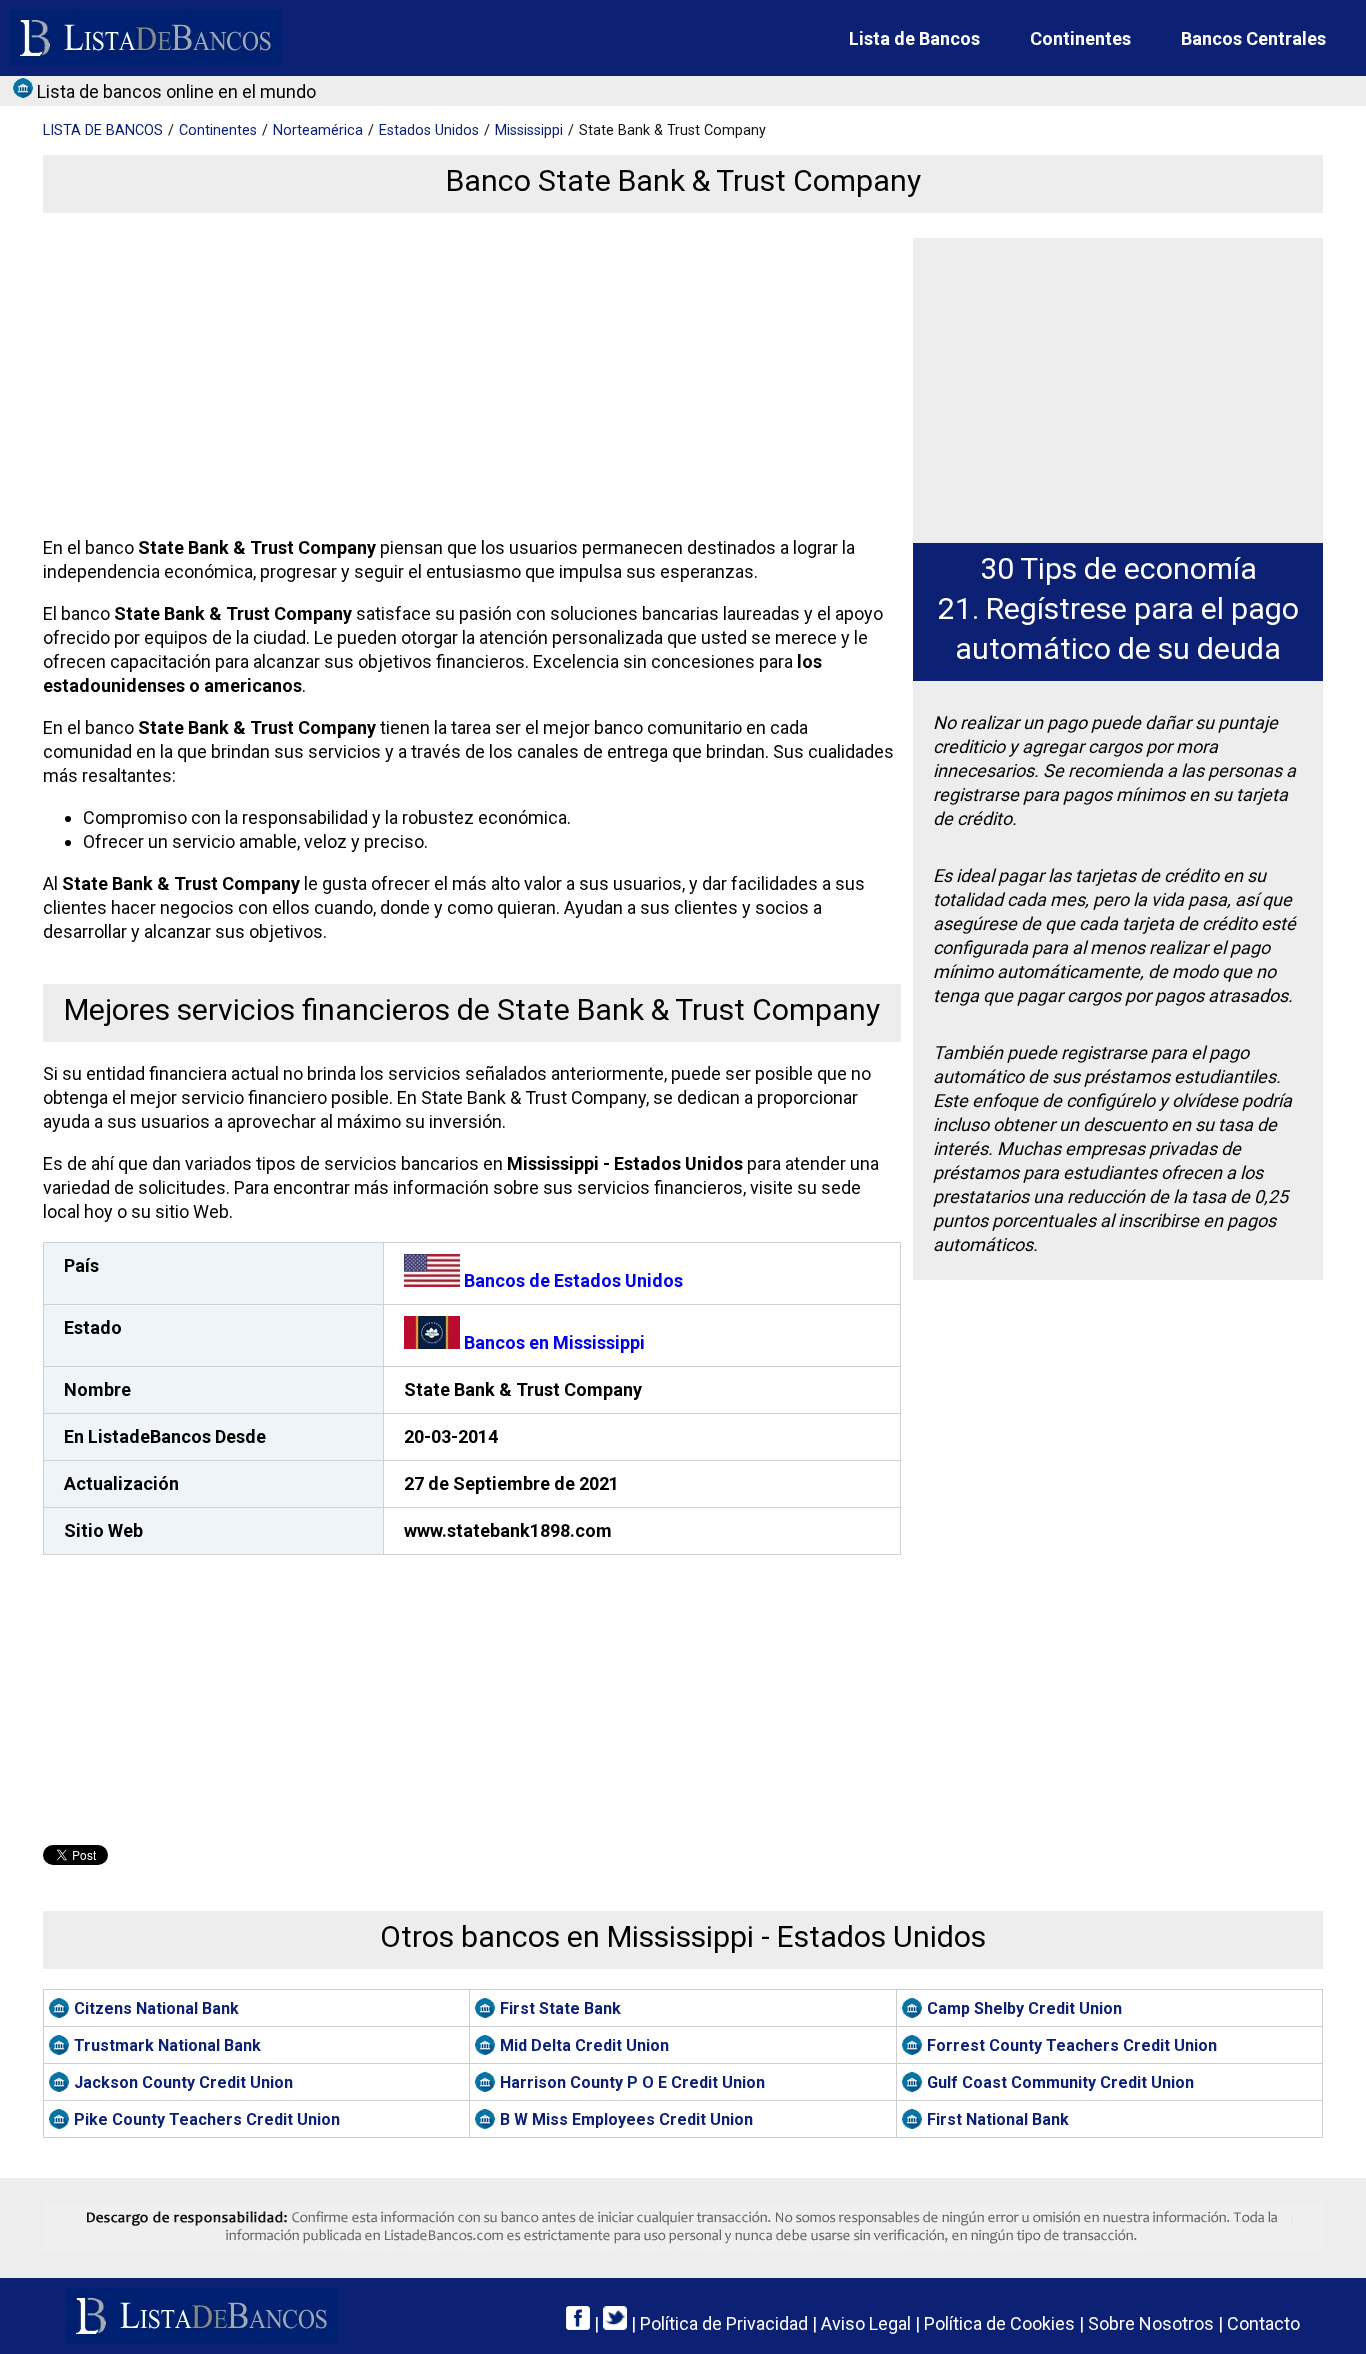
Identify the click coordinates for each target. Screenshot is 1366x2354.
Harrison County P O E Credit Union (632, 2082)
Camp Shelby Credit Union (1024, 2008)
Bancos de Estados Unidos (571, 1280)
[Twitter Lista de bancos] (615, 2323)
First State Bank (560, 2008)
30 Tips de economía (1118, 568)
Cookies (999, 2323)
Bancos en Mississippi (552, 1342)
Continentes (1080, 38)
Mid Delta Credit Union (584, 2045)
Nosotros (1151, 2323)
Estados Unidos (429, 130)
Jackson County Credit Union (183, 2082)
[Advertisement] (467, 378)
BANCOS (103, 130)
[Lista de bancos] (145, 38)
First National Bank (998, 2119)
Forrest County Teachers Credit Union (1072, 2045)
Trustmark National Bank (167, 2045)
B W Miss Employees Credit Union (626, 2119)
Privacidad (724, 2323)
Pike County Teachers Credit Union (207, 2119)
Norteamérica (318, 130)
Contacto (1263, 2323)
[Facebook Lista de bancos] (578, 2323)
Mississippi (529, 130)
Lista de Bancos (914, 38)
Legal (866, 2323)
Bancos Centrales (1253, 38)
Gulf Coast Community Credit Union (1060, 2082)
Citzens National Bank (156, 2008)
